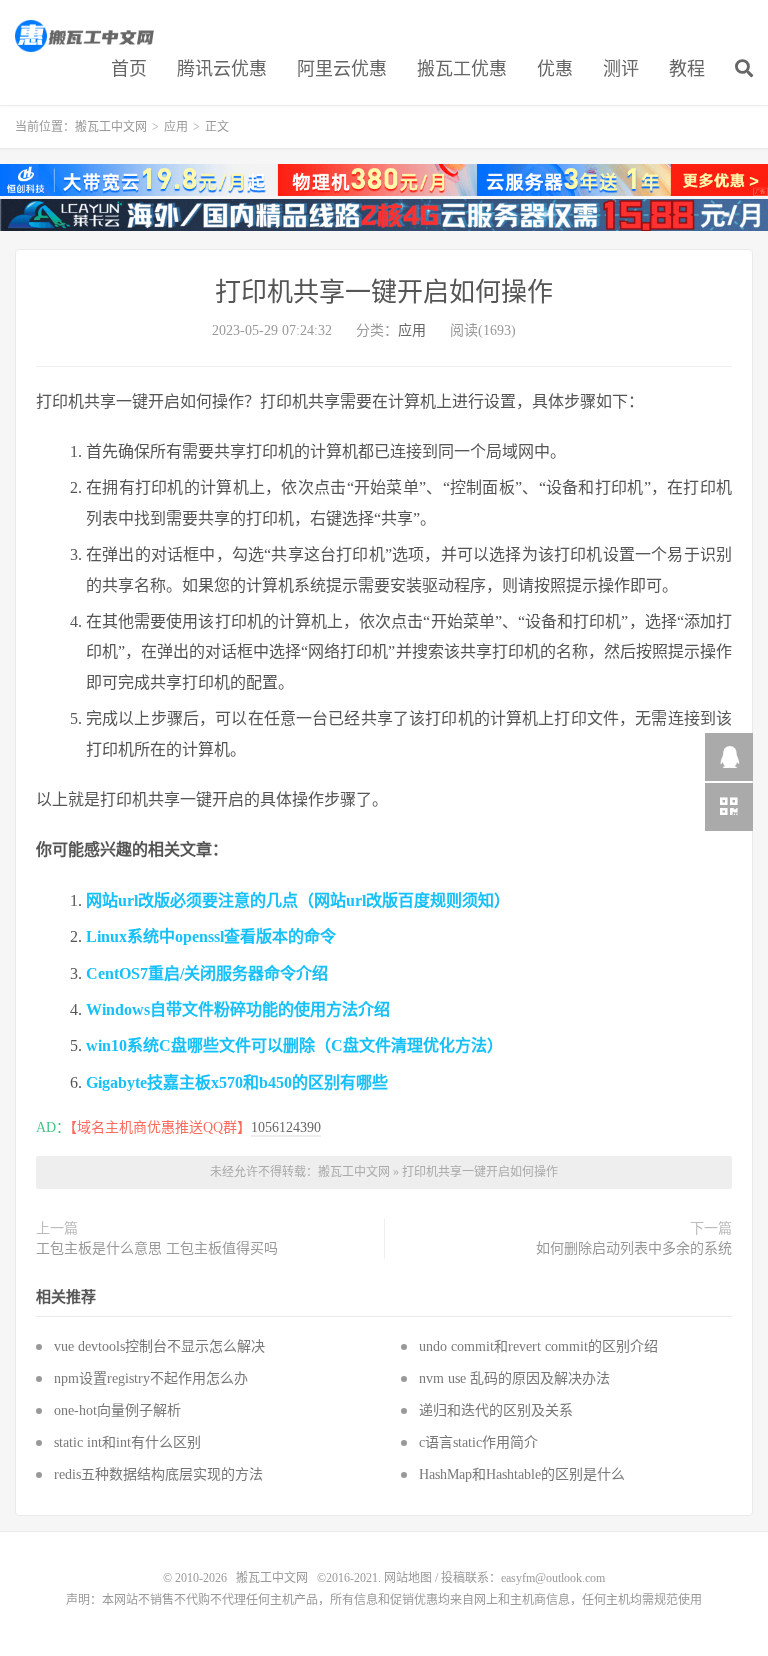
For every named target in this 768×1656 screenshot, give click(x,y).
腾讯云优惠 (222, 69)
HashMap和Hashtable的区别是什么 (522, 1474)
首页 (129, 69)
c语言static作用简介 (478, 1442)
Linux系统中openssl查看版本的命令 (211, 936)
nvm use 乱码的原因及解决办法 (514, 1378)
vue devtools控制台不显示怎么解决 (159, 1346)
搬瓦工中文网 (86, 36)
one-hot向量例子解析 (117, 1410)
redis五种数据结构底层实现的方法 (158, 1474)
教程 (687, 69)
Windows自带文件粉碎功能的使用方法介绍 (238, 1009)
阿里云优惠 (342, 69)
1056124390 (286, 1127)
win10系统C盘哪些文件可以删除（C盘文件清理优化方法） (294, 1045)
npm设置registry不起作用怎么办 (151, 1378)
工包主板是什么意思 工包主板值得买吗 (157, 1248)
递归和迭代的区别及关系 (496, 1410)
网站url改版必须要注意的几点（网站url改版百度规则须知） (298, 900)
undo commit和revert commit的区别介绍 (538, 1346)
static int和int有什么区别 (127, 1442)
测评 (621, 69)
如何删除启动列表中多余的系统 (634, 1248)
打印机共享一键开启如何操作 (384, 292)
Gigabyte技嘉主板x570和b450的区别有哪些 (237, 1082)
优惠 (555, 69)
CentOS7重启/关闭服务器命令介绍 (207, 973)
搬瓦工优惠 (462, 69)
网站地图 (408, 1578)
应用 (176, 127)
